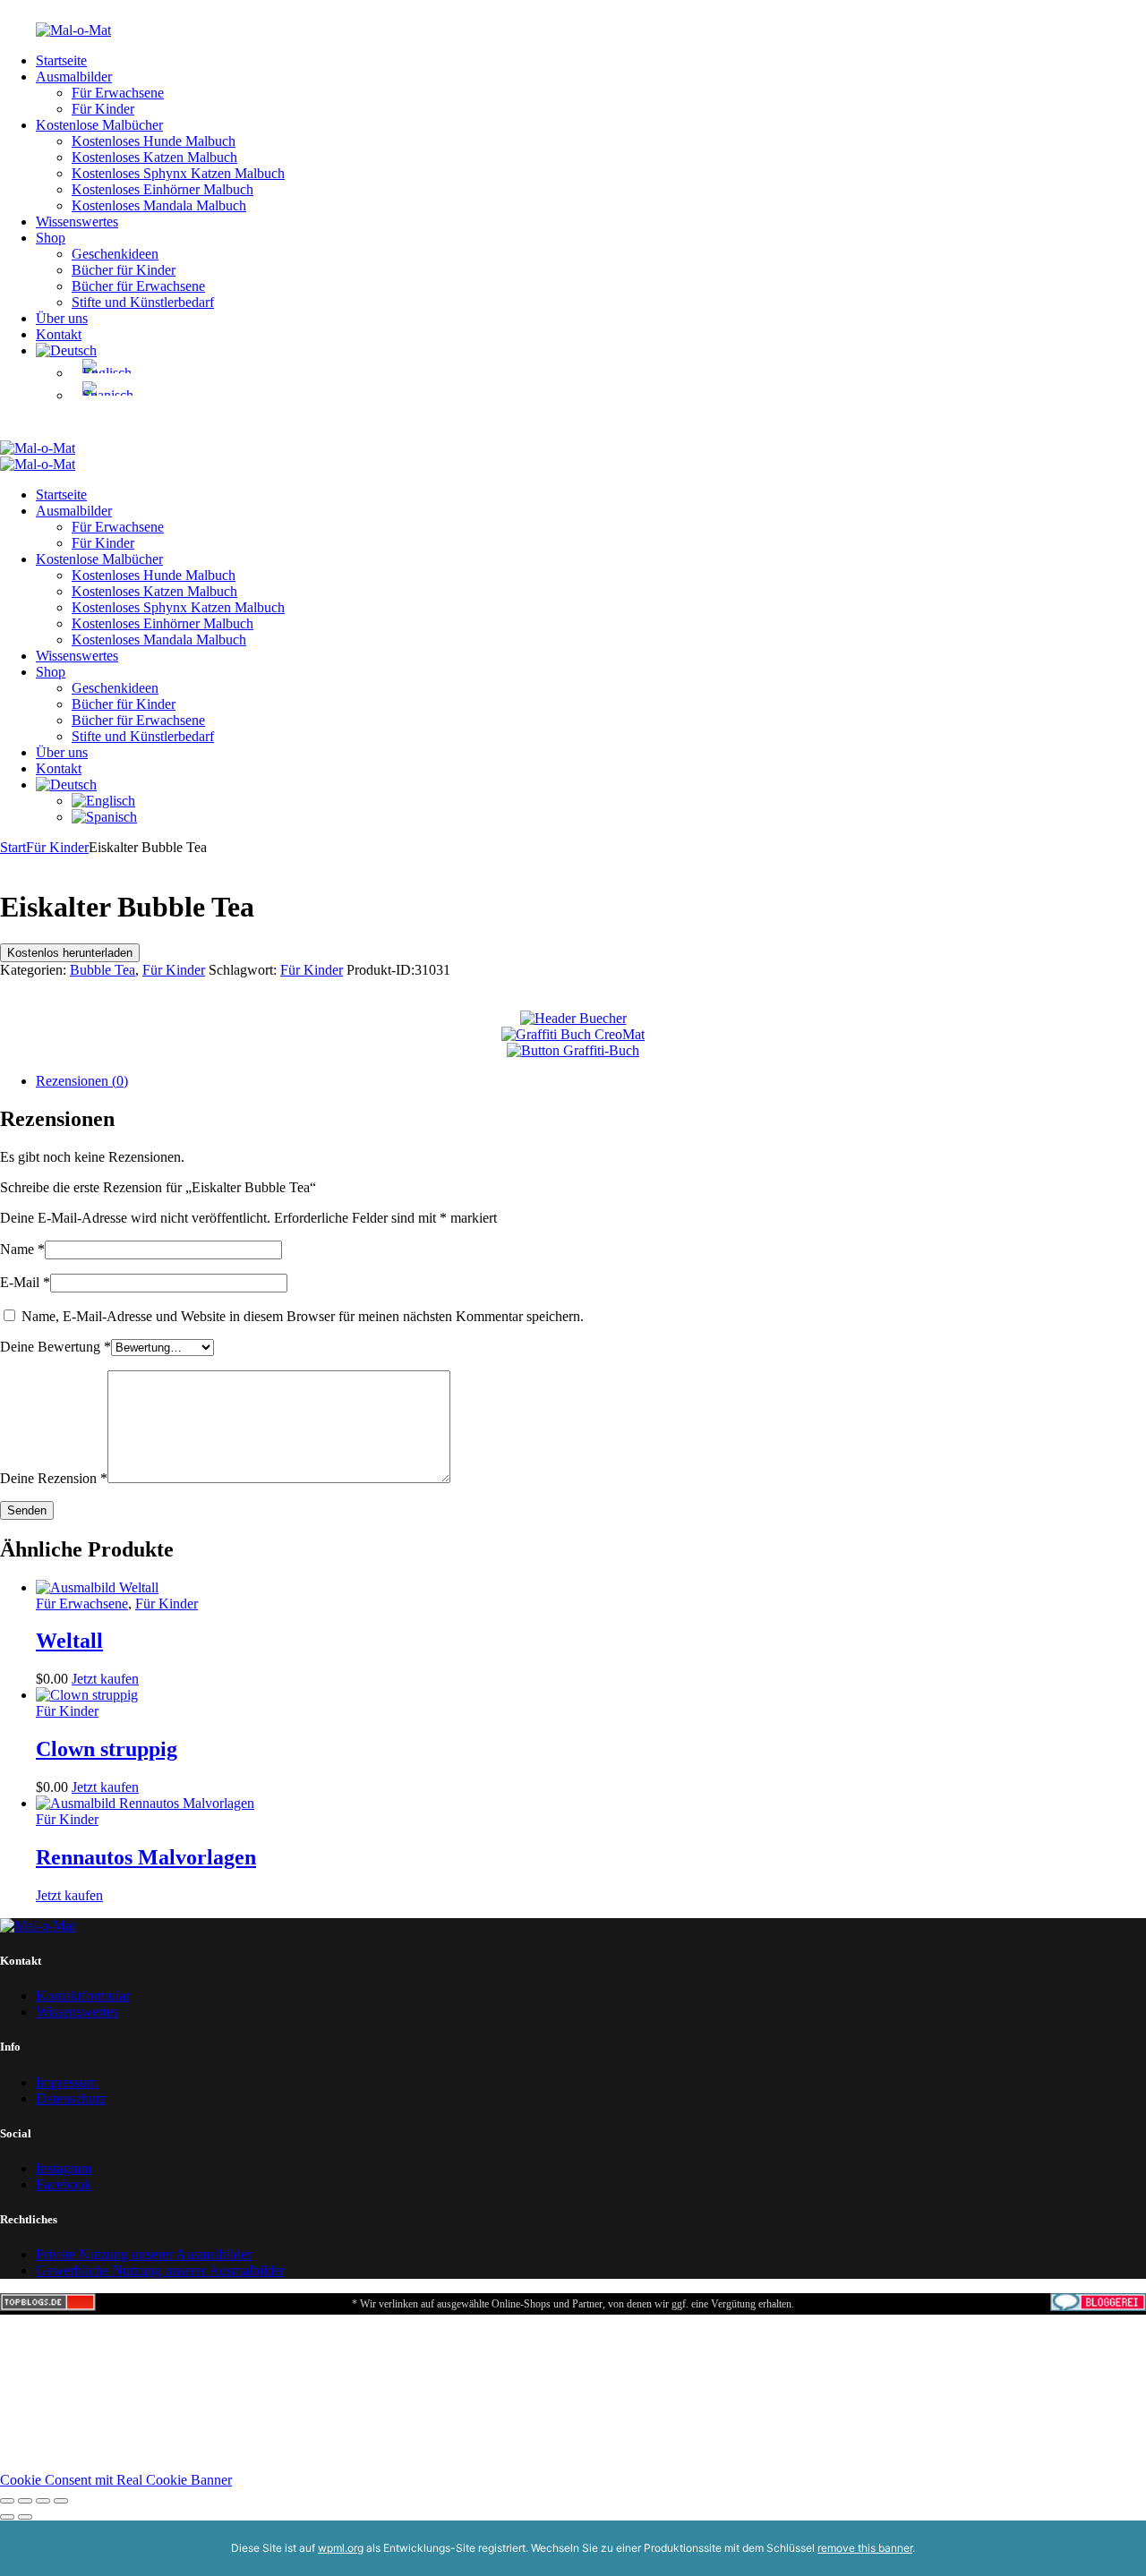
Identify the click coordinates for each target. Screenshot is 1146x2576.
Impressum (67, 2082)
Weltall (69, 1641)
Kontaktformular (83, 1996)
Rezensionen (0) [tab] (82, 1081)
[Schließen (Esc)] (61, 2501)
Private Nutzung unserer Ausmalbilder (144, 2254)
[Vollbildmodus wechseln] (25, 2501)
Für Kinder (57, 847)
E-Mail (25, 1282)
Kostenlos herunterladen (70, 953)
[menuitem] (66, 350)
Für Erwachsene (82, 1604)
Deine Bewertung (56, 1347)
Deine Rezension (54, 1478)
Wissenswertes (77, 2012)
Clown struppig (107, 1749)
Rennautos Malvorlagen (146, 1857)
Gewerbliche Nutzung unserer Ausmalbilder (160, 2270)
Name (22, 1249)
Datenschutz (71, 2098)
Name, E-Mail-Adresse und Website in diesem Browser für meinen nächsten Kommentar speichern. (303, 1316)
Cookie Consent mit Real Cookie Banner (116, 2480)
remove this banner (865, 2548)
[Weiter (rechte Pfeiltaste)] (25, 2517)
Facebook (64, 2184)
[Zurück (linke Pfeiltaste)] (7, 2517)
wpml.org (341, 2548)
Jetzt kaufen (105, 1679)
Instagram (64, 2168)
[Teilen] (43, 2501)
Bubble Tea (103, 970)
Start (13, 847)
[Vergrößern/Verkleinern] (7, 2501)
